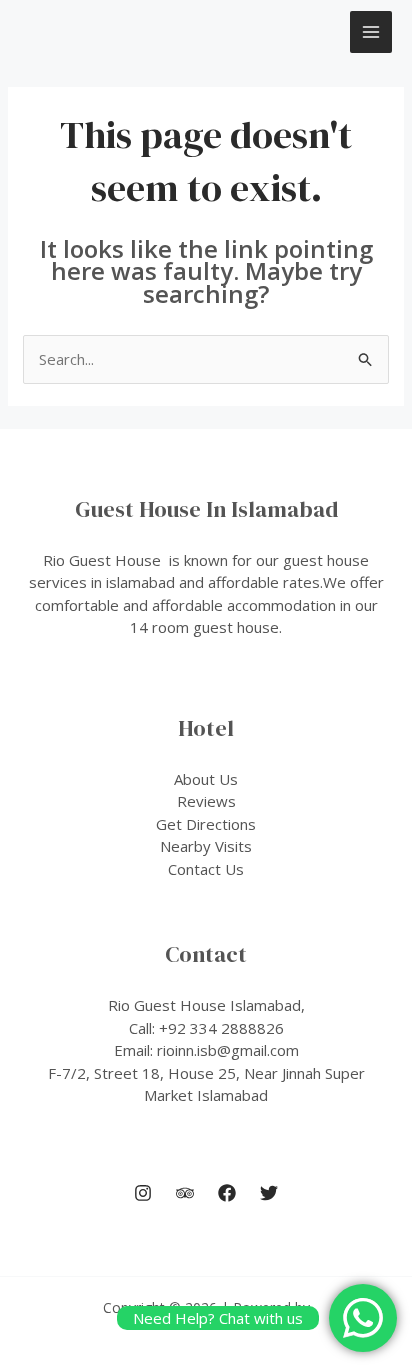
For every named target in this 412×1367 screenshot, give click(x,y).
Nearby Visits (206, 846)
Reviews (206, 801)
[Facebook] (227, 1193)
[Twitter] (269, 1193)
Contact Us (206, 869)
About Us (206, 779)
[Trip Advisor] (185, 1193)
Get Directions (206, 824)
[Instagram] (143, 1193)
